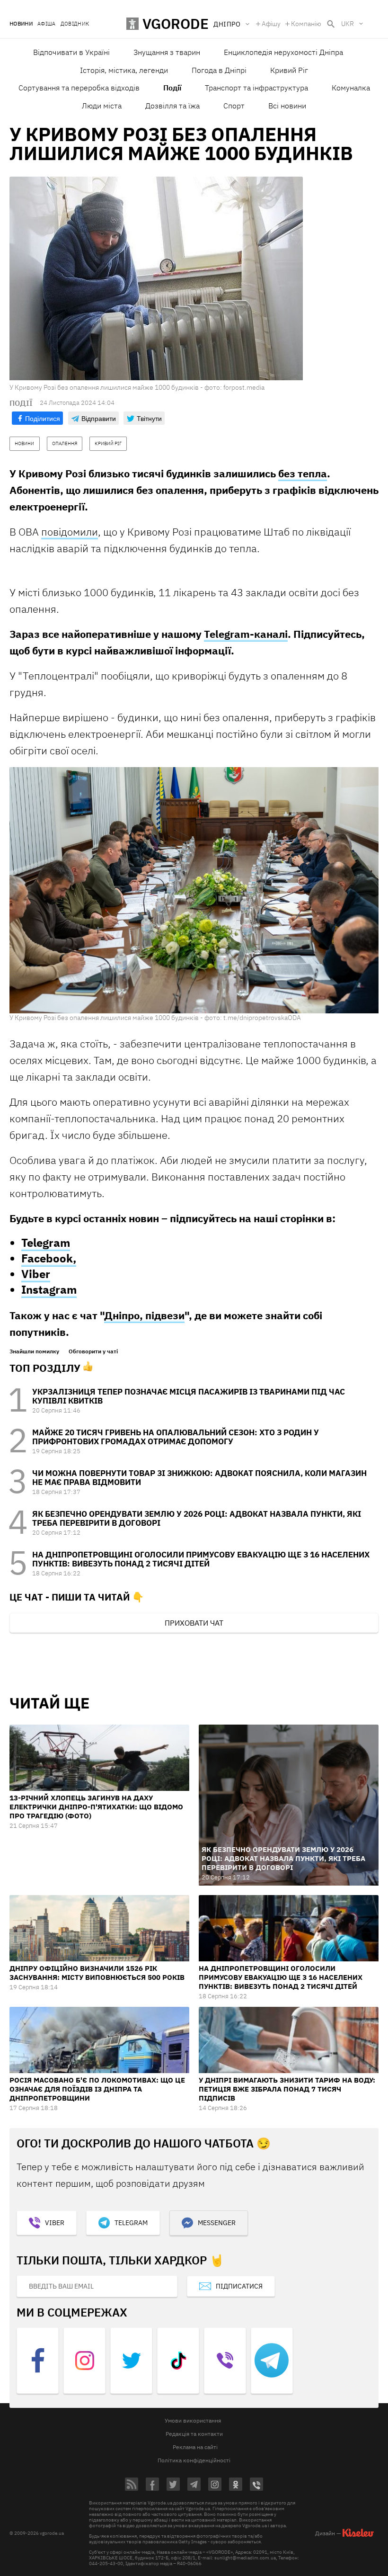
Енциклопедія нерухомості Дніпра (283, 52)
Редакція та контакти (194, 2434)
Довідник (75, 24)
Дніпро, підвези (144, 1315)
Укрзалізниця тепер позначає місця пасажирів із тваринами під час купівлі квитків (189, 1396)
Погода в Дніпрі (219, 70)
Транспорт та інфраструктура (256, 88)
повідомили (70, 532)
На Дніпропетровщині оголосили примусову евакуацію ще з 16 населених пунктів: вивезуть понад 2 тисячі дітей (201, 1559)
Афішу (271, 24)
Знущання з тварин (167, 52)
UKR (348, 24)
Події (172, 88)
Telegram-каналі (246, 634)
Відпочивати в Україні (71, 52)
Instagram (49, 1289)
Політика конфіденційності (194, 2460)
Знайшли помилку (34, 1351)
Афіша (47, 24)
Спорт (234, 106)
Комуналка (351, 88)
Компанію (306, 24)
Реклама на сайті (195, 2447)
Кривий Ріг (289, 70)
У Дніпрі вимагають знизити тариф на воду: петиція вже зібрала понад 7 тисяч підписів (287, 2089)
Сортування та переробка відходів (79, 88)
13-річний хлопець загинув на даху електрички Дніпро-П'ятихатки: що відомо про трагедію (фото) (96, 1807)
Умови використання (193, 2420)
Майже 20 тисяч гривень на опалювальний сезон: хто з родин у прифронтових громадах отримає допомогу (176, 1437)
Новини (21, 24)
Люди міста (102, 106)
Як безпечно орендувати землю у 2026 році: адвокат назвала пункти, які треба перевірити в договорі (197, 1518)
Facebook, (49, 1258)
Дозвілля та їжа (172, 106)
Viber (36, 1274)
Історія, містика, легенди (124, 70)
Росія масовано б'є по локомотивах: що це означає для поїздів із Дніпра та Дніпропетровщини (97, 2089)
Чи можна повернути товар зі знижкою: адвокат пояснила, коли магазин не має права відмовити (199, 1478)
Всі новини (287, 106)
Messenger (217, 2223)
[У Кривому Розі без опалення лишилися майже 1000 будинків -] (194, 890)
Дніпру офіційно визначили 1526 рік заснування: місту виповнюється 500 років (97, 1973)
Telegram (46, 1243)
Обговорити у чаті (93, 1351)
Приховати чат (194, 1623)
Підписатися (239, 2286)
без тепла (303, 473)
